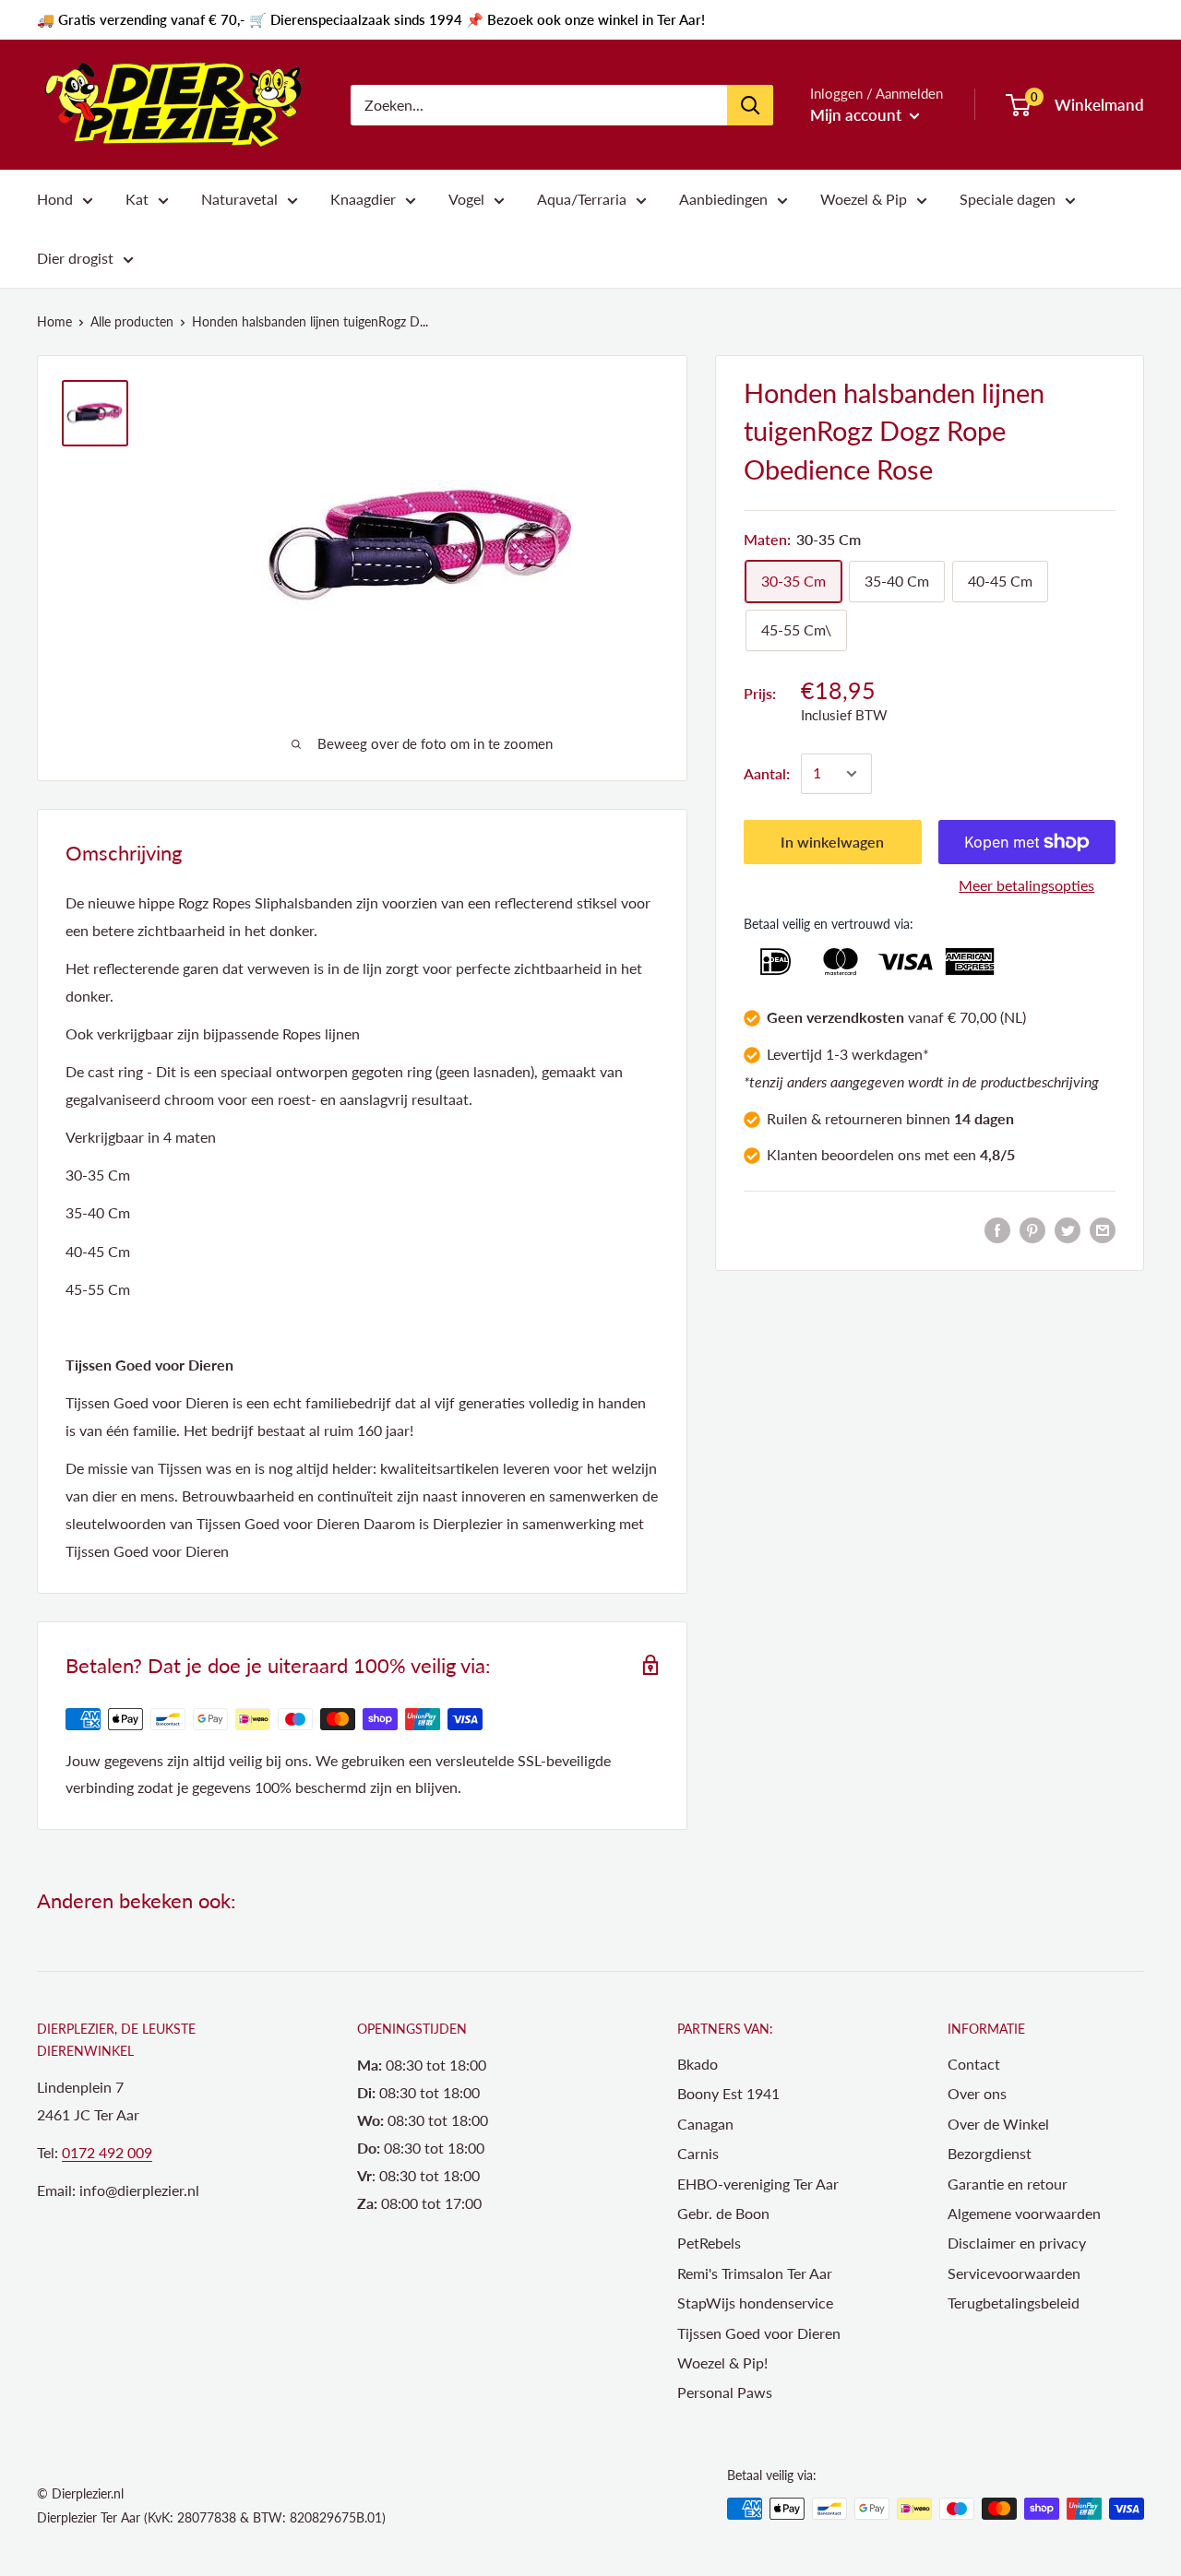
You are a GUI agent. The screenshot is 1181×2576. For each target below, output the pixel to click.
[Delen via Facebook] (997, 1229)
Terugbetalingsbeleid (1014, 2303)
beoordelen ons (871, 1155)
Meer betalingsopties (1026, 885)
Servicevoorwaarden (1014, 2273)
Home (54, 321)
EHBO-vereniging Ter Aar (758, 2184)
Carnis (698, 2153)
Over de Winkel (998, 2124)
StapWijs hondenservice (755, 2303)
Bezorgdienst (990, 2153)
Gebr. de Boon (723, 2213)
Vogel (466, 199)
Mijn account (858, 115)
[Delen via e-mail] (1103, 1229)
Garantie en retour (1008, 2184)
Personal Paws (725, 2392)
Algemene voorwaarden (1024, 2213)
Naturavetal (239, 199)
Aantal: (767, 773)
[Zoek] (750, 105)
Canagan (705, 2124)
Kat (137, 199)
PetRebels (709, 2243)
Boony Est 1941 (728, 2093)
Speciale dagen (1008, 199)
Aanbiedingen (723, 199)
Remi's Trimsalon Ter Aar (755, 2273)
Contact (974, 2064)
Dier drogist (75, 258)
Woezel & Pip (864, 199)
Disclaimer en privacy (1017, 2243)
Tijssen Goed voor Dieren (759, 2333)
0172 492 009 (107, 2152)
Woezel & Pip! (722, 2362)
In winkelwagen (832, 842)
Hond (55, 199)
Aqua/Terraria (582, 199)
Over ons (977, 2093)
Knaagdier (363, 199)
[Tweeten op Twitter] (1068, 1229)
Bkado (698, 2064)
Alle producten (132, 321)
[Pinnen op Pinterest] (1032, 1229)
